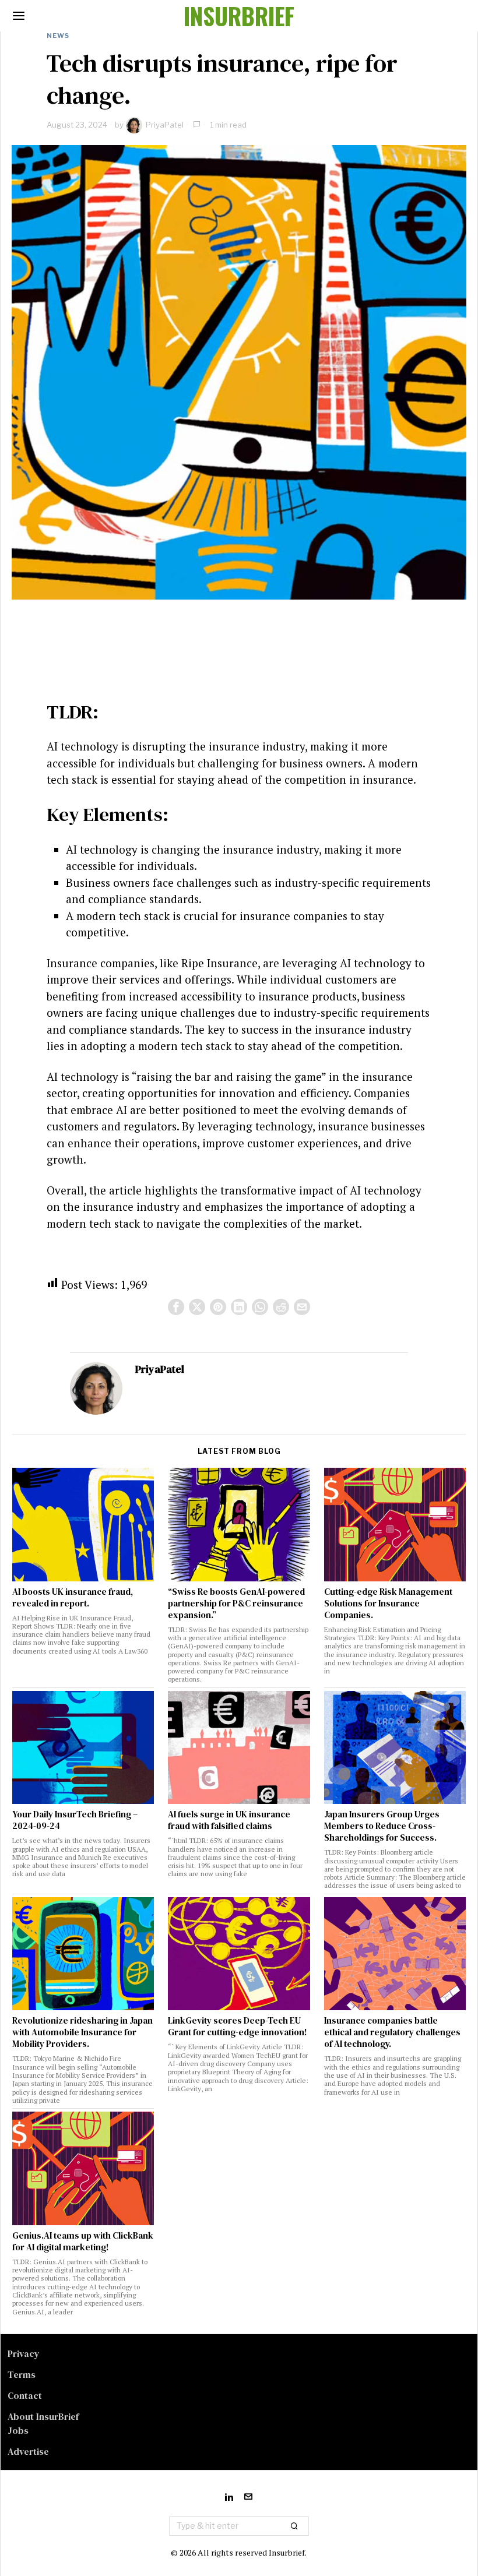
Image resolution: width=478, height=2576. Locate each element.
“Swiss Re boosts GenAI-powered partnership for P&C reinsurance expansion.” (236, 1604)
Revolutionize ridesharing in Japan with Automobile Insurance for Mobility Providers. (82, 2032)
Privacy (24, 2353)
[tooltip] (176, 1307)
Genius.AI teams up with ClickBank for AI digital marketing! (83, 2242)
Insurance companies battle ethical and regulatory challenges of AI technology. (392, 2032)
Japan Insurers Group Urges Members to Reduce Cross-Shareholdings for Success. (382, 1826)
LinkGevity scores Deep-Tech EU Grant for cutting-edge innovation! (238, 2027)
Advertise (28, 2451)
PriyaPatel (165, 125)
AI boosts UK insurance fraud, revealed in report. (73, 1598)
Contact (25, 2395)
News (58, 36)
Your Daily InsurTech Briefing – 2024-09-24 (75, 1820)
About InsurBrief (43, 2416)
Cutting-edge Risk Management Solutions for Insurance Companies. (388, 1604)
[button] (295, 2526)
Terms (22, 2374)
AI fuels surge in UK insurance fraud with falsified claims (229, 1820)
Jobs (18, 2430)
